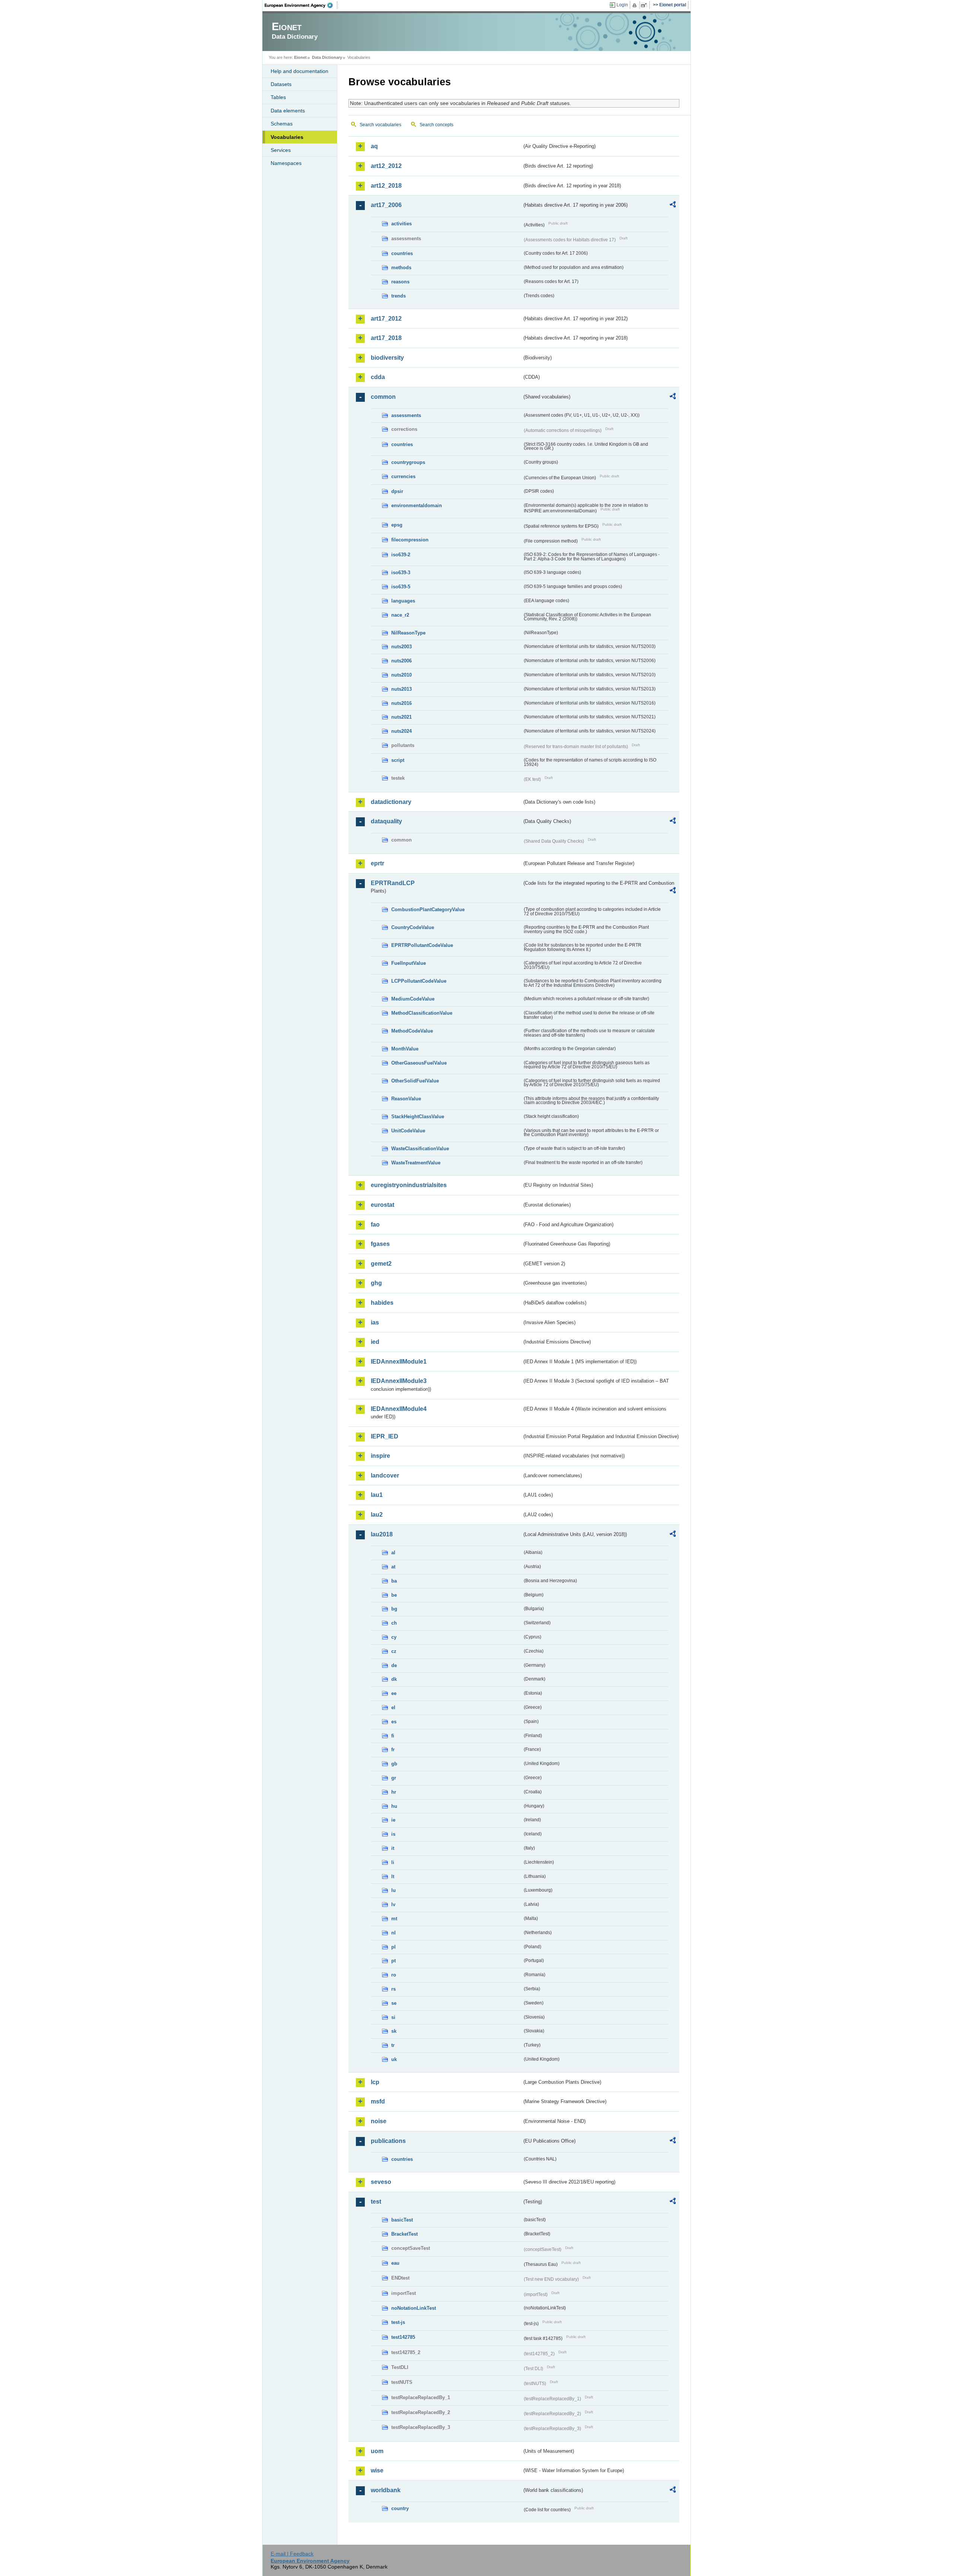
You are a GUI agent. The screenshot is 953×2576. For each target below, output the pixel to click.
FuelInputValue (409, 963)
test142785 (403, 2337)
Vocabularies (287, 137)
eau (395, 2263)
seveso (381, 2182)
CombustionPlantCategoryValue (428, 909)
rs (393, 1989)
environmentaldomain (417, 505)
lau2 (377, 1515)
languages (403, 601)
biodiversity (387, 358)
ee (394, 1693)
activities (401, 224)
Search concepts (436, 125)
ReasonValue (406, 1099)
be (394, 1595)
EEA (301, 5)
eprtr (377, 863)
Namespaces (286, 163)
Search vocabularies (380, 125)
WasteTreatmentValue (416, 1163)
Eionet (300, 57)
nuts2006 (401, 661)
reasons (400, 282)
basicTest (402, 2220)
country (400, 2508)
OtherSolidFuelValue (415, 1081)
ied (375, 1342)
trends (399, 296)
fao (375, 1225)
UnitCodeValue (408, 1131)
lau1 (377, 1495)
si (393, 2017)
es (394, 1722)
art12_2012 (386, 166)
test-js (398, 2322)
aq (374, 146)
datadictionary (391, 802)
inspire (380, 1456)
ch (394, 1623)
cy (394, 1637)
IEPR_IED (385, 1436)
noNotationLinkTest (414, 2308)
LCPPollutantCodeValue (419, 981)
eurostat (383, 1205)
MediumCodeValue (413, 999)
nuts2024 (401, 731)
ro (394, 1975)
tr (393, 2045)
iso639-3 (401, 573)
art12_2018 (386, 186)
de (394, 1665)
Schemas (282, 124)
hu (394, 1806)
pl (393, 1947)
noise (379, 2121)
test (376, 2202)
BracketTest (404, 2234)
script (398, 760)
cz (394, 1651)
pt (393, 1961)
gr (394, 1778)
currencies (403, 476)
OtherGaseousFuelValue (419, 1063)
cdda (378, 377)
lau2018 (382, 1534)
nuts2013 (401, 689)
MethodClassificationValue (422, 1013)
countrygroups (408, 462)
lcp (375, 2082)
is (393, 1834)
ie (393, 1820)
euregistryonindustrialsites (409, 1185)
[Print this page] (636, 5)
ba (394, 1581)
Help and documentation (299, 71)
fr (393, 1750)
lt (393, 1877)
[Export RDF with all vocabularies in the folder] (673, 206)
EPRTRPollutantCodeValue (422, 945)
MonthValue (405, 1049)
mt (394, 1919)
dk (394, 1679)
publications (388, 2141)
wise (377, 2470)
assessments (406, 415)
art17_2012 (386, 319)
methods (401, 268)
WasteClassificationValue (420, 1149)
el (393, 1707)
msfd (378, 2101)
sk (394, 2031)
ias (375, 1322)
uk (394, 2059)
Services (281, 150)
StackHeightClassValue (418, 1117)
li (393, 1862)
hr (394, 1792)
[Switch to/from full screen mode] (645, 5)
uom (377, 2451)
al (393, 1553)
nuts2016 (401, 703)
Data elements (288, 111)
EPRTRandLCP (393, 883)
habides (382, 1303)
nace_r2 (400, 615)
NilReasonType (408, 633)
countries (402, 253)
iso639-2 (401, 555)
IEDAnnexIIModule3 (399, 1381)
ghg (376, 1283)
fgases (380, 1244)
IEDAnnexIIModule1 (399, 1362)
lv (393, 1904)
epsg (397, 525)
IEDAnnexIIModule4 (399, 1409)
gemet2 (381, 1264)
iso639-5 (401, 587)
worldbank (386, 2490)
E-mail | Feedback (292, 2554)
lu (393, 1890)
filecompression (410, 540)
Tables (278, 97)
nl (393, 1933)
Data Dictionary (327, 57)
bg (394, 1609)
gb (394, 1764)
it (393, 1848)
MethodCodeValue (412, 1031)
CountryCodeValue (413, 927)
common (383, 397)
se (394, 2003)
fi (393, 1736)
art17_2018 (386, 338)
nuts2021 (401, 717)
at (393, 1567)
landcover (385, 1475)
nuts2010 (401, 675)
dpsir (397, 491)
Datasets (281, 84)
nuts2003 (401, 647)
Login (622, 5)
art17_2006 (386, 205)
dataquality (386, 821)
